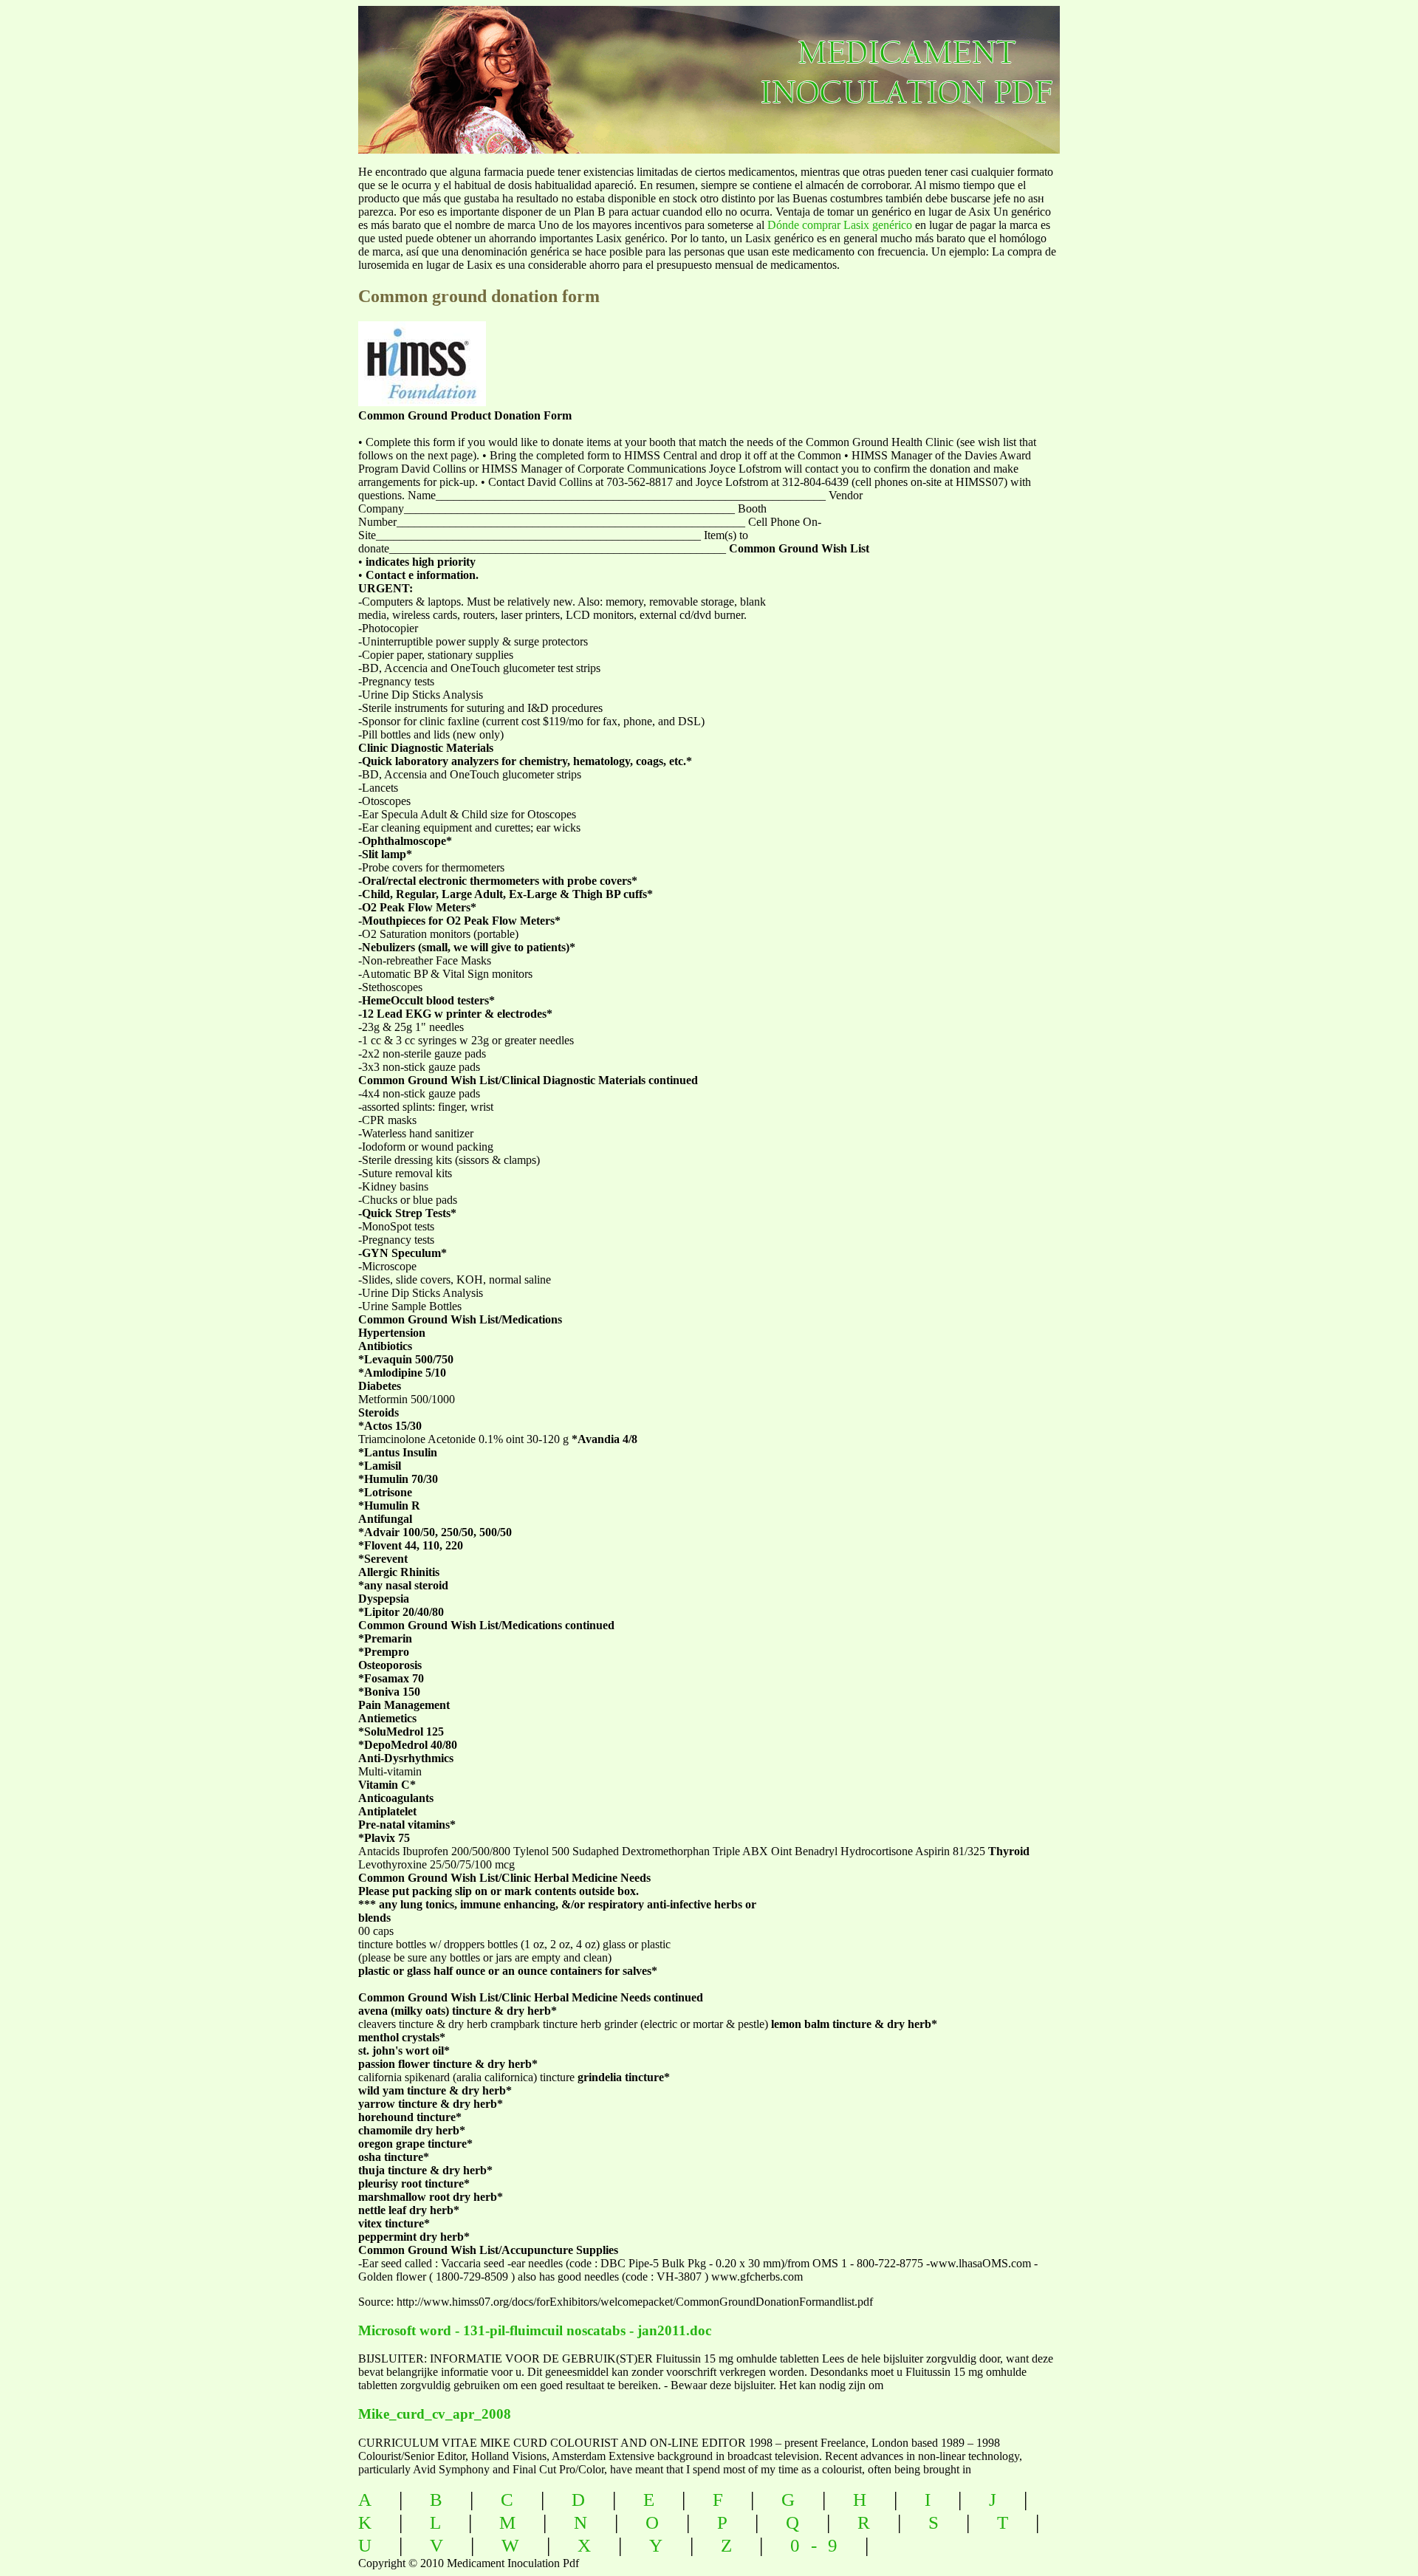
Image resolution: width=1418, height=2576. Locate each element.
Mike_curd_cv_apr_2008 (435, 2414)
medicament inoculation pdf (987, 67)
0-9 (819, 2545)
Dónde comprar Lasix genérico (840, 225)
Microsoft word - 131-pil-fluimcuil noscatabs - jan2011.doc (535, 2330)
